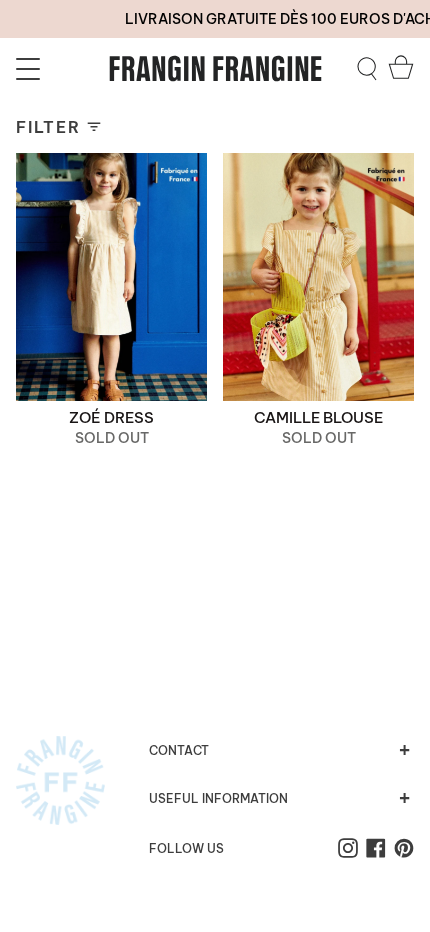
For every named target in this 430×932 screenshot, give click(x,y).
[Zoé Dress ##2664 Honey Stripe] (111, 277)
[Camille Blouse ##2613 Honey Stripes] (318, 277)
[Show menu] (31, 69)
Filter (48, 127)
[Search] (367, 69)
